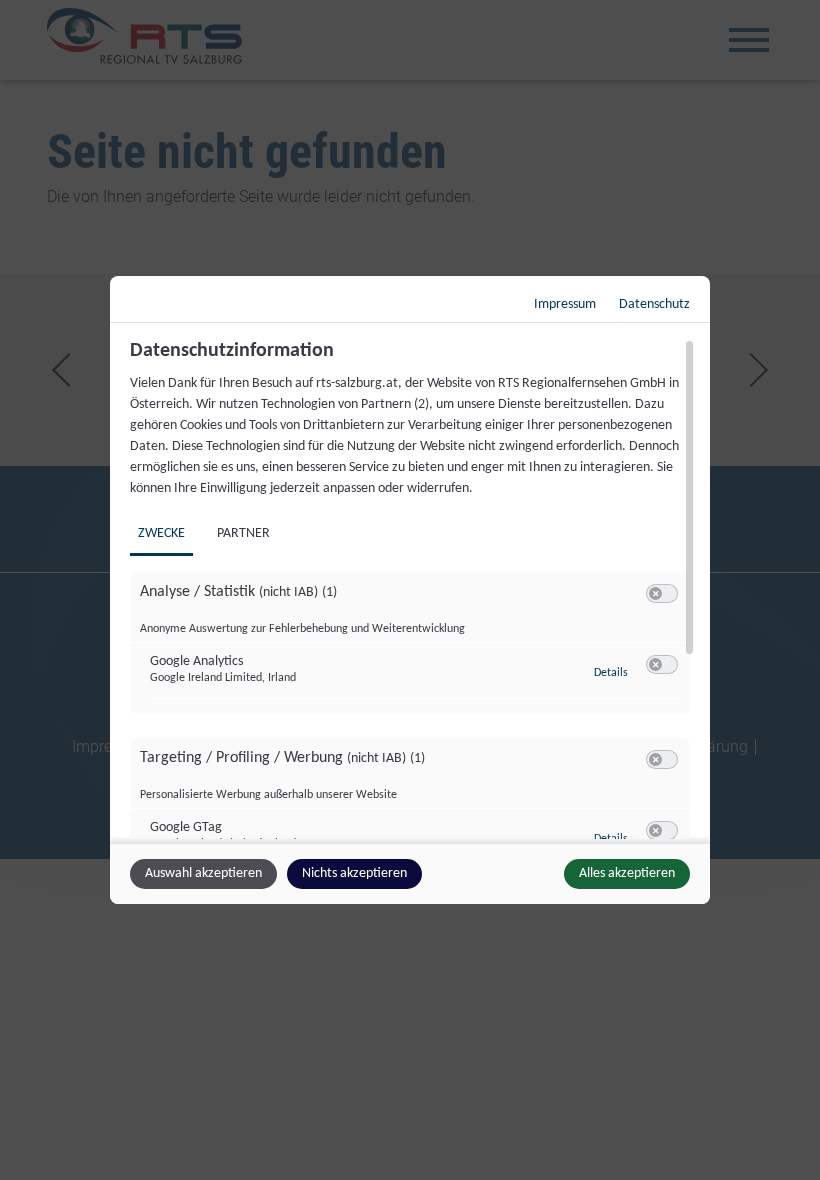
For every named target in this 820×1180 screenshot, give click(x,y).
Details (611, 673)
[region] (412, 589)
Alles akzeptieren (627, 873)
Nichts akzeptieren (354, 873)
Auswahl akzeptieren (203, 873)
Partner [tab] (243, 533)
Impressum (565, 304)
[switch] (662, 594)
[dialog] (410, 590)
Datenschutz (654, 304)
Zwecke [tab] (161, 533)
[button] (655, 593)
